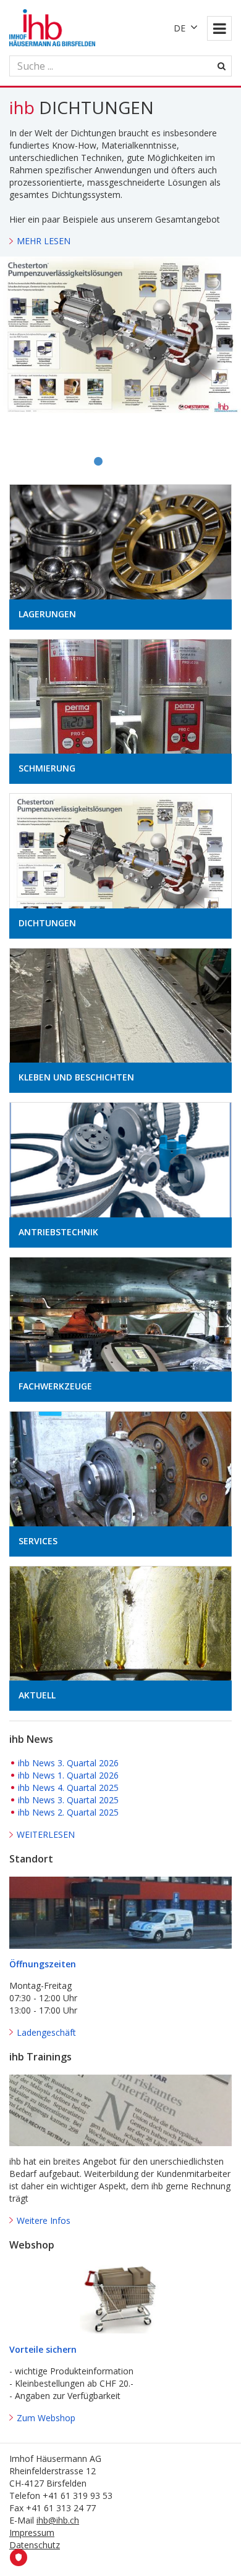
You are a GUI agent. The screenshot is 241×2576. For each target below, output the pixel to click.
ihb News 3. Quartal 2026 (68, 1763)
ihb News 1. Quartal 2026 (68, 1775)
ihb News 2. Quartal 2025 (68, 1812)
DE (180, 28)
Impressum (32, 2533)
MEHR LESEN (44, 241)
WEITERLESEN (46, 1834)
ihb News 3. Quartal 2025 (68, 1800)
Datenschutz (35, 2545)
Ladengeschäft (46, 2032)
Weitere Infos (44, 2220)
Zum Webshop (46, 2418)
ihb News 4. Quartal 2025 (68, 1788)
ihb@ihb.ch (58, 2520)
